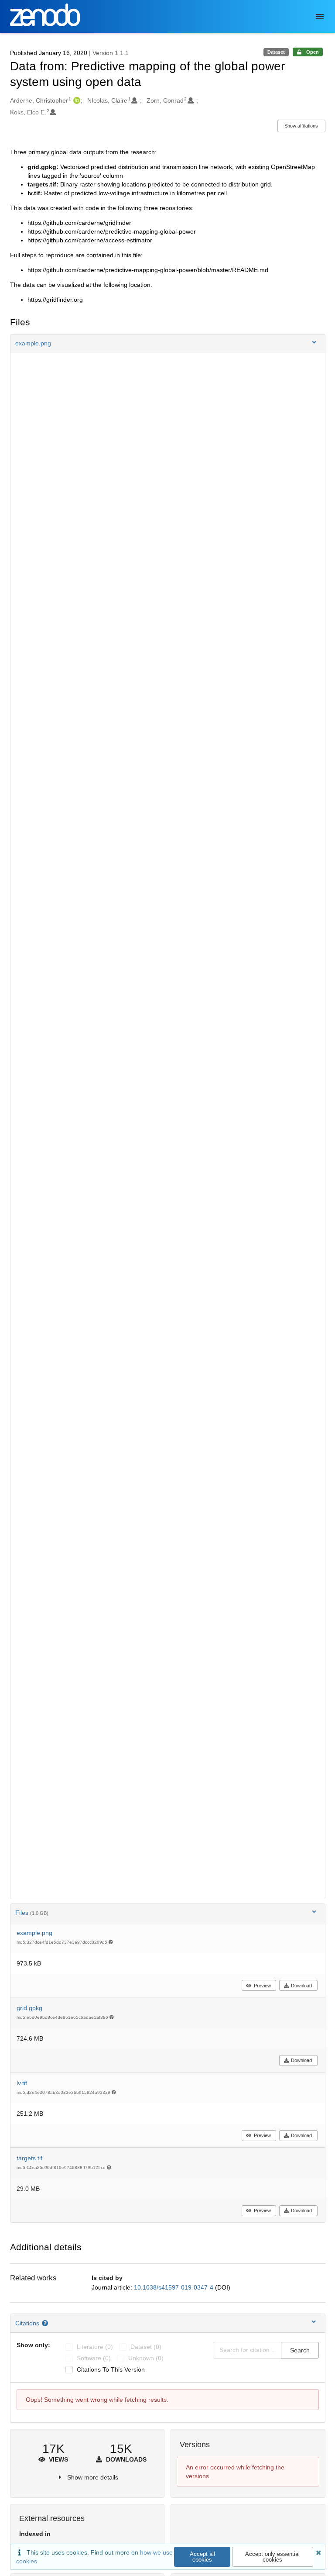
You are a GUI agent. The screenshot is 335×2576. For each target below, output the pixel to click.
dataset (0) (146, 2347)
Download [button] (301, 1986)
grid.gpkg (29, 2008)
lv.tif (22, 2083)
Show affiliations (301, 126)
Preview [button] (262, 1986)
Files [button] (32, 1913)
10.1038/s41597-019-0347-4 (174, 2287)
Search (300, 2350)
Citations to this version (111, 2369)
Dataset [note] (276, 52)
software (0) (94, 2358)
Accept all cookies (202, 2557)
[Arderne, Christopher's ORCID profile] (76, 100)
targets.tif (29, 2158)
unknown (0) (146, 2358)
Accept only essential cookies (272, 2557)
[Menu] (320, 17)
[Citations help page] (46, 2323)
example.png (34, 1933)
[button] (168, 343)
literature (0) (95, 2347)
